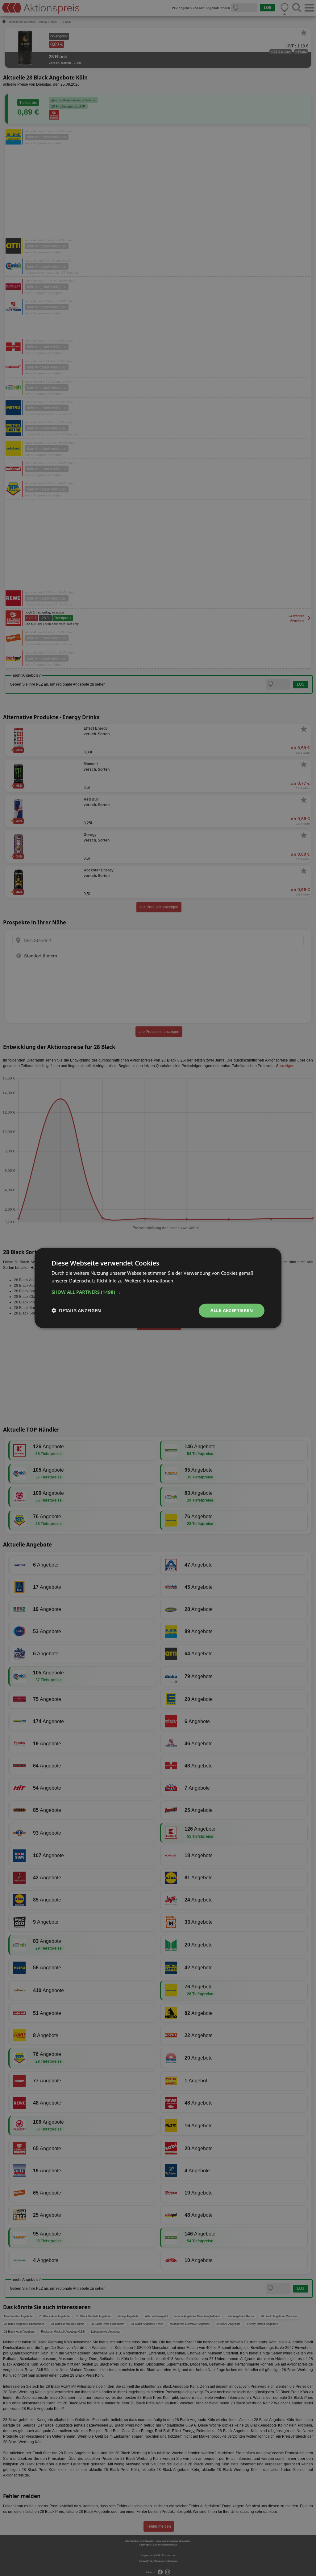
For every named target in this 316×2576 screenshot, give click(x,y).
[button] (158, 1292)
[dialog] (158, 1288)
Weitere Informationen (149, 1281)
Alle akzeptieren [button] (232, 1310)
